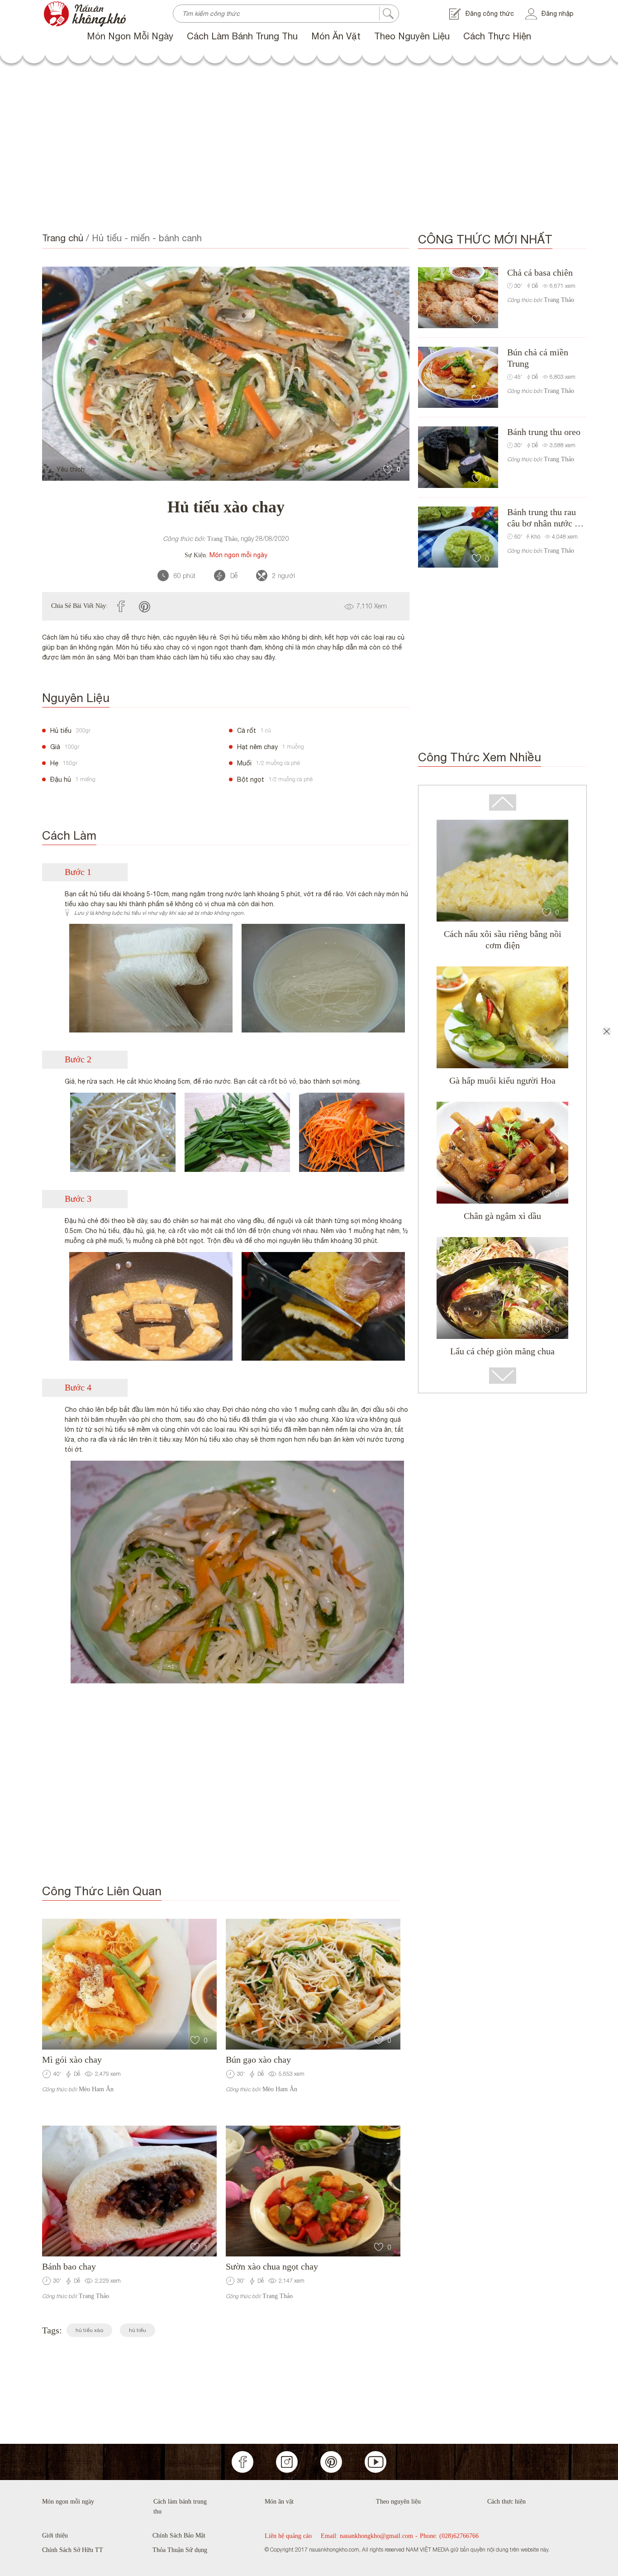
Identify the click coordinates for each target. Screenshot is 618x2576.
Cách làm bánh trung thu (242, 36)
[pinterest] (145, 606)
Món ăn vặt (336, 36)
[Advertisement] (309, 149)
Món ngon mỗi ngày (130, 36)
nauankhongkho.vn (70, 5)
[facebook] (121, 606)
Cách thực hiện (497, 36)
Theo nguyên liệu (412, 36)
